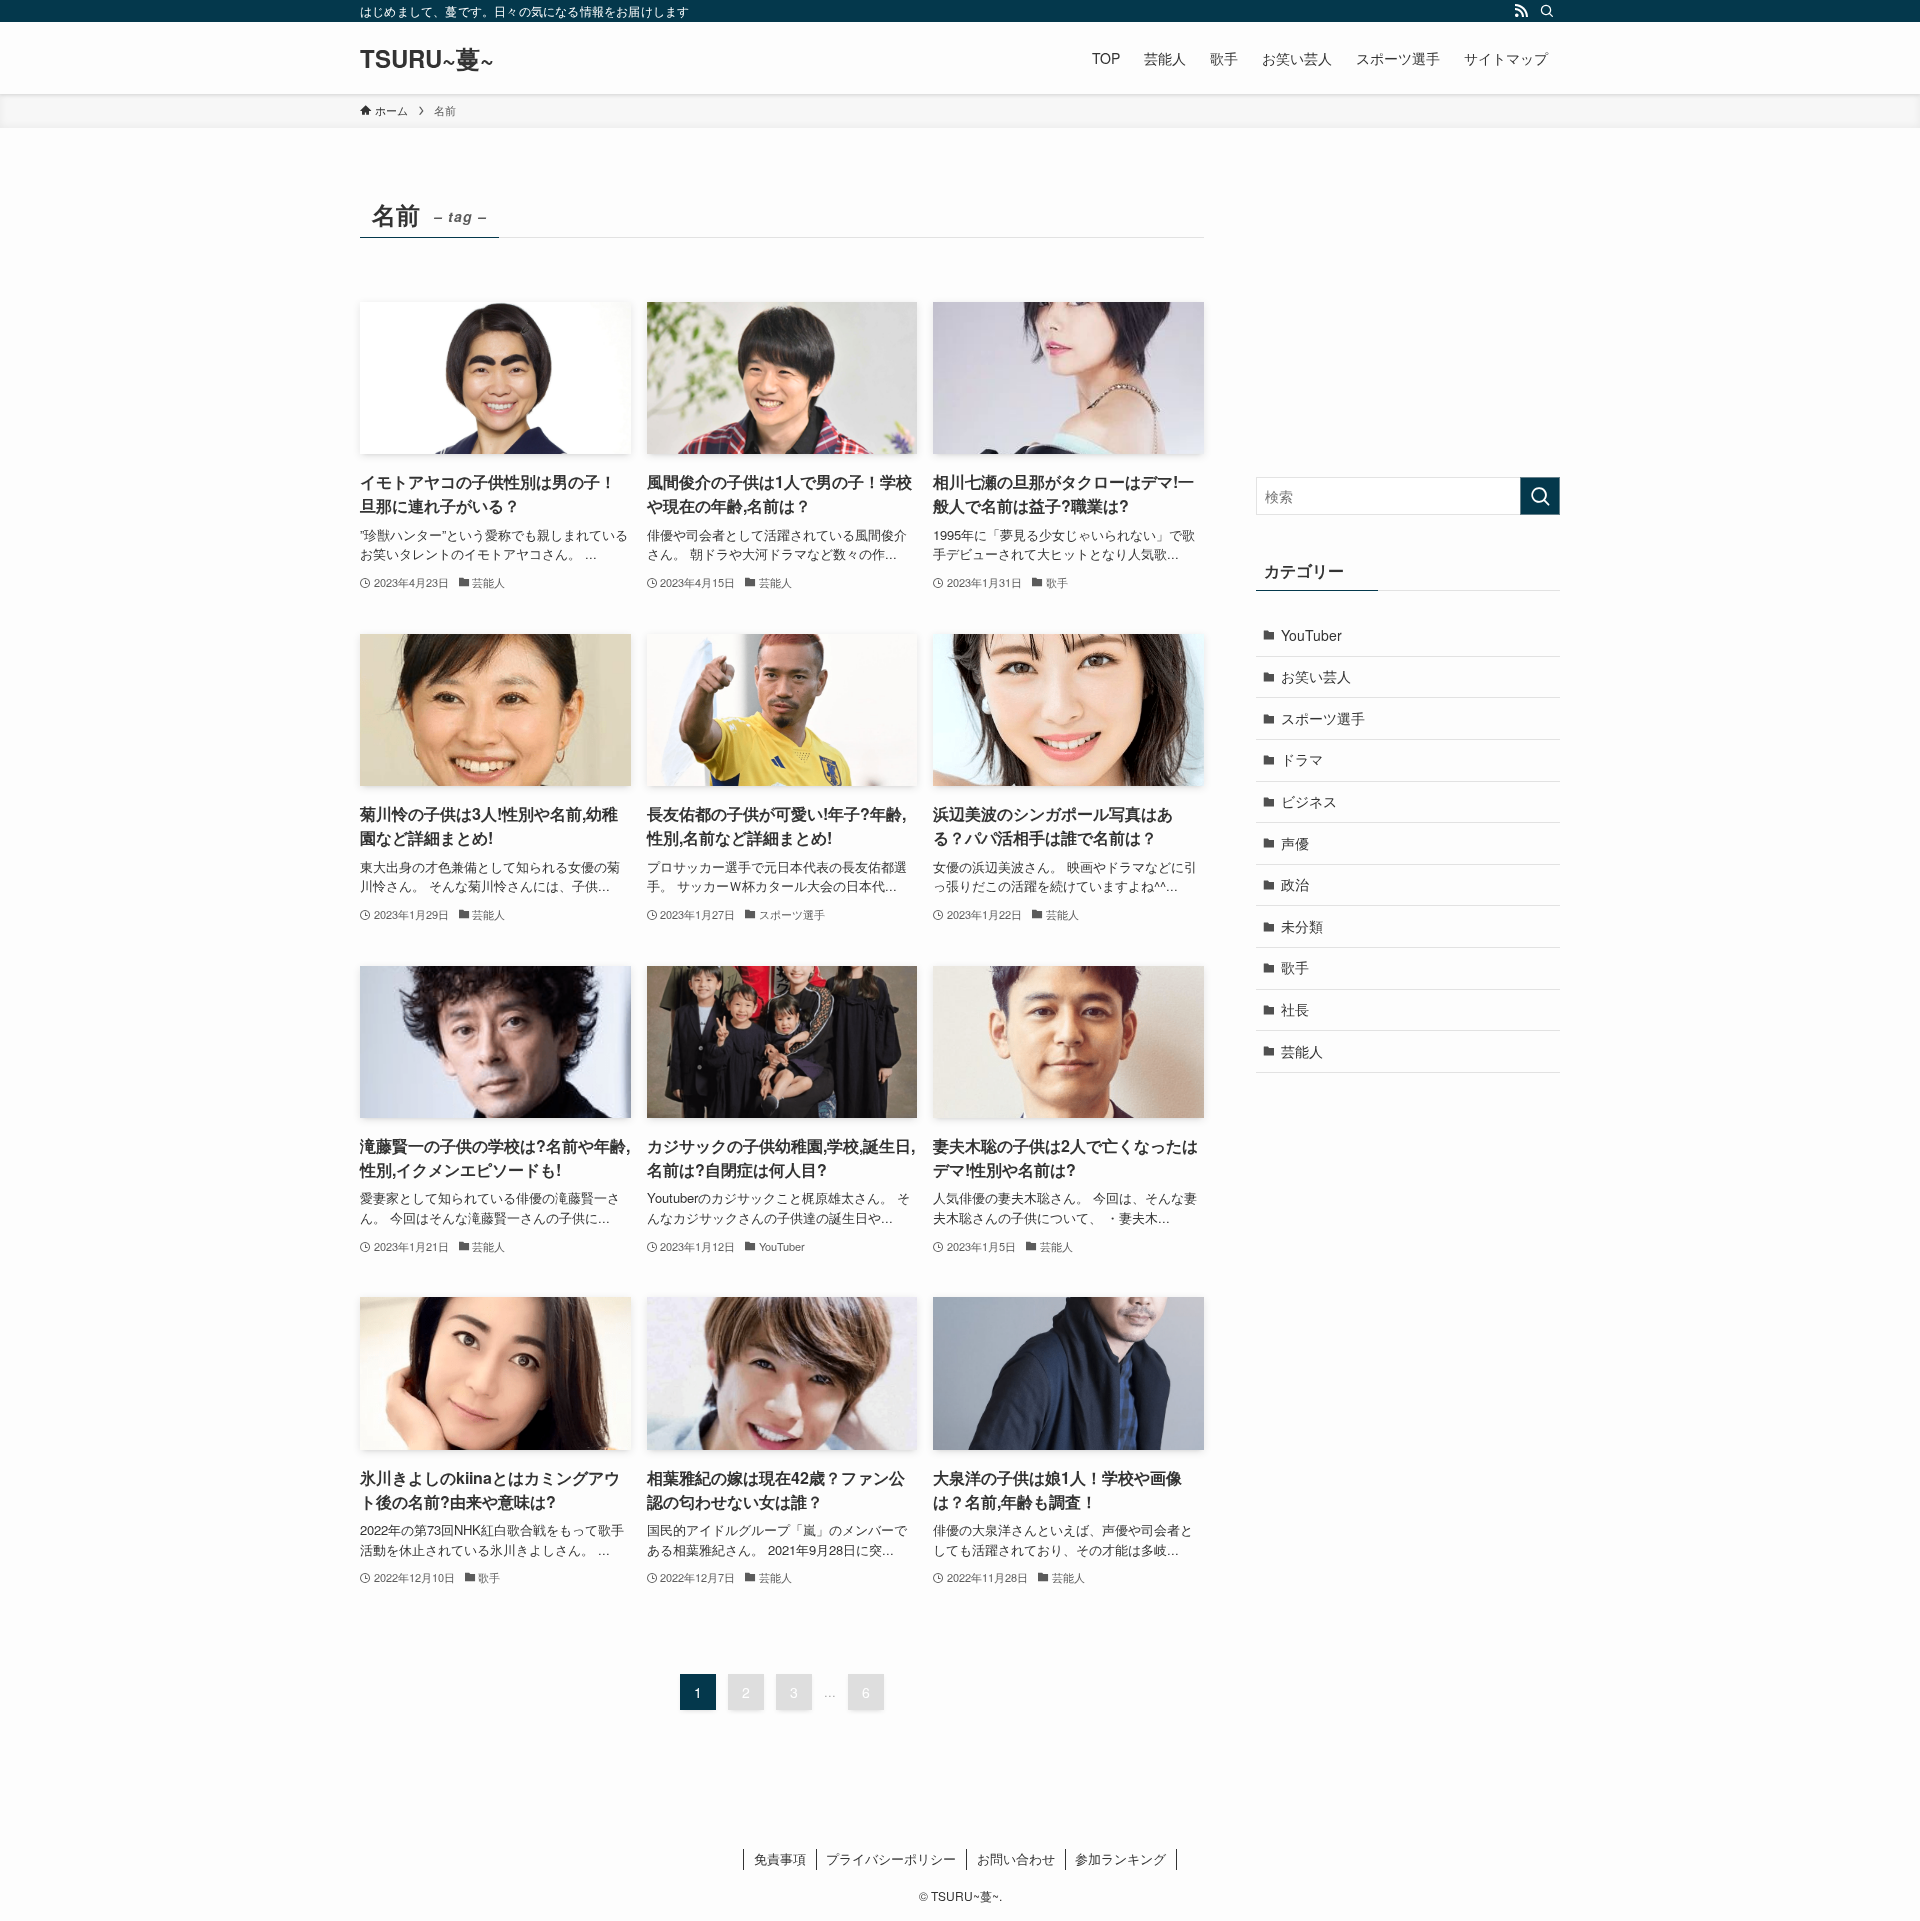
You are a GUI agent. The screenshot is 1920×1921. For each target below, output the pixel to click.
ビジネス (1309, 801)
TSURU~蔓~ (427, 58)
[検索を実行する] (1540, 496)
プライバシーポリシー (891, 1858)
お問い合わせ (1016, 1858)
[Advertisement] (1408, 317)
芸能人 (1302, 1051)
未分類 (1302, 926)
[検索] (1547, 11)
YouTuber (1311, 635)
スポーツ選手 (1323, 718)
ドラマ (1302, 759)
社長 (1295, 1009)
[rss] (1521, 11)
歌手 (1295, 967)
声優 (1295, 843)
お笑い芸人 (1316, 676)
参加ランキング (1120, 1858)
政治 (1295, 884)
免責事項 (780, 1858)
